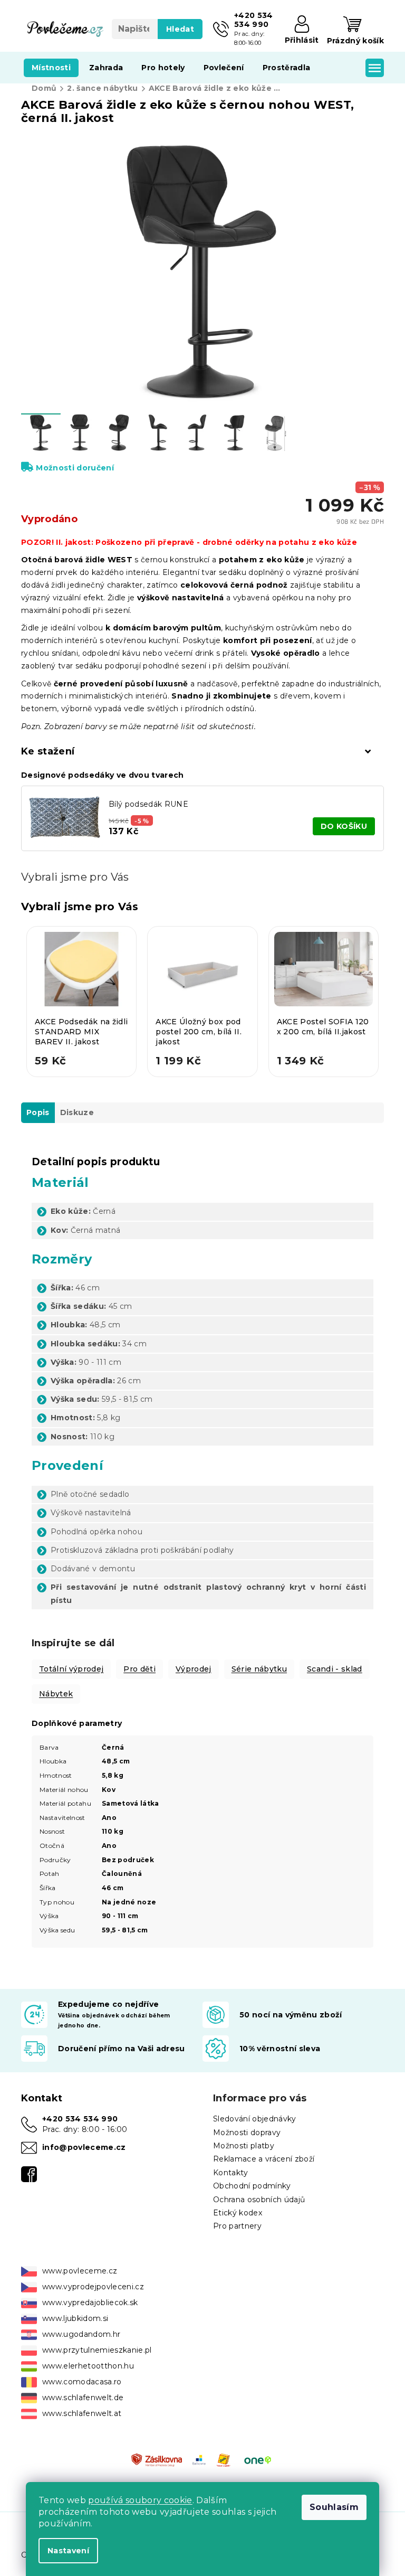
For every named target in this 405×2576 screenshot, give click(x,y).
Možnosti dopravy (247, 2132)
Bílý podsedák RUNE (148, 804)
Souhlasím (334, 2507)
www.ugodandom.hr (81, 2334)
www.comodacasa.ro (82, 2382)
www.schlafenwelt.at (82, 2413)
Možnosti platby (244, 2146)
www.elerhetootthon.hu (88, 2366)
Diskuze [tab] (77, 1112)
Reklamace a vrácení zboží (264, 2159)
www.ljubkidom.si (75, 2318)
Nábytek (56, 1694)
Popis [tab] (38, 1112)
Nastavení (68, 2551)
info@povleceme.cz (84, 2147)
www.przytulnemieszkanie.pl (97, 2350)
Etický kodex (238, 2213)
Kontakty (231, 2173)
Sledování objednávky (255, 2119)
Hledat (180, 29)
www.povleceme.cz (80, 2271)
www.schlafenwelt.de (83, 2398)
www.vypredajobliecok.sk (90, 2303)
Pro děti (139, 1669)
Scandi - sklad (335, 1669)
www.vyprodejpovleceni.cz (93, 2287)
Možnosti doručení (75, 468)
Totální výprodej (71, 1669)
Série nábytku (259, 1669)
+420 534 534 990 (80, 2119)
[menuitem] (51, 68)
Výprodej (194, 1669)
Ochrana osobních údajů (259, 2200)
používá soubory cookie (140, 2500)
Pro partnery (237, 2226)
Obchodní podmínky (252, 2186)
